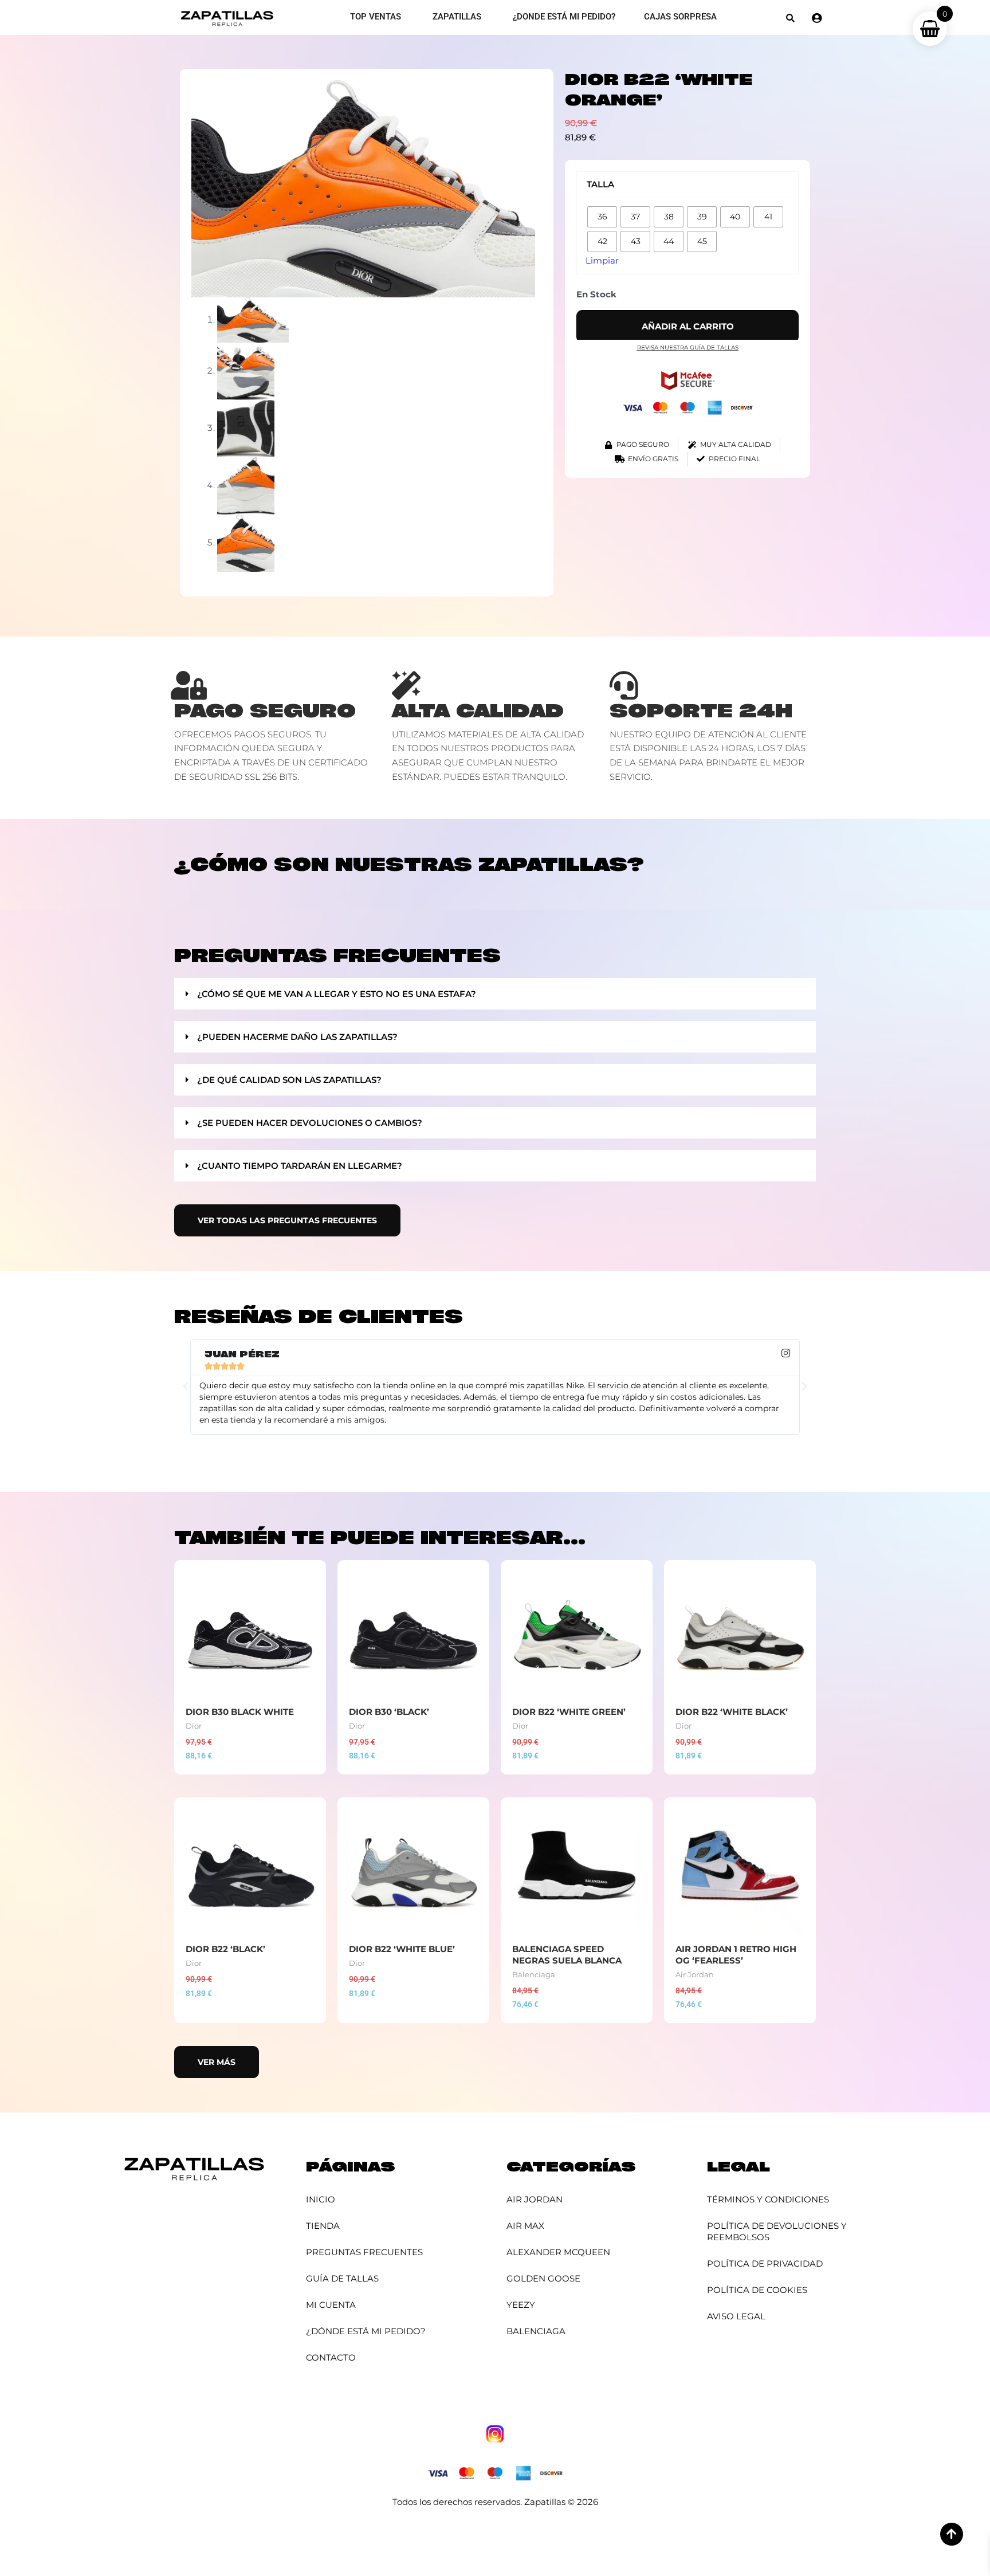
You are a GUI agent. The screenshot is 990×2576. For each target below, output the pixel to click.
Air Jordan (535, 2199)
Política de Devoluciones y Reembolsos (777, 2231)
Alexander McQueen (558, 2252)
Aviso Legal (736, 2316)
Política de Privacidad (765, 2263)
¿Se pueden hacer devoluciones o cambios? (310, 1123)
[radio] (602, 217)
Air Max (525, 2226)
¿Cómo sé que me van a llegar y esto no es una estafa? (337, 994)
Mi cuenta (331, 2305)
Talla (600, 184)
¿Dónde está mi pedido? (366, 2331)
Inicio (321, 2199)
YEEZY (521, 2305)
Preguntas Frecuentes (364, 2252)
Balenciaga (536, 2331)
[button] (790, 18)
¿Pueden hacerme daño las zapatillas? (297, 1037)
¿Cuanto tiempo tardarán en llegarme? (300, 1166)
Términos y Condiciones (768, 2199)
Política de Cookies (757, 2290)
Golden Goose (543, 2278)
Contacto (331, 2357)
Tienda (323, 2226)
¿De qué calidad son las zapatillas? (289, 1080)
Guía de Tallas (342, 2278)
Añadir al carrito (688, 326)
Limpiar (602, 260)
